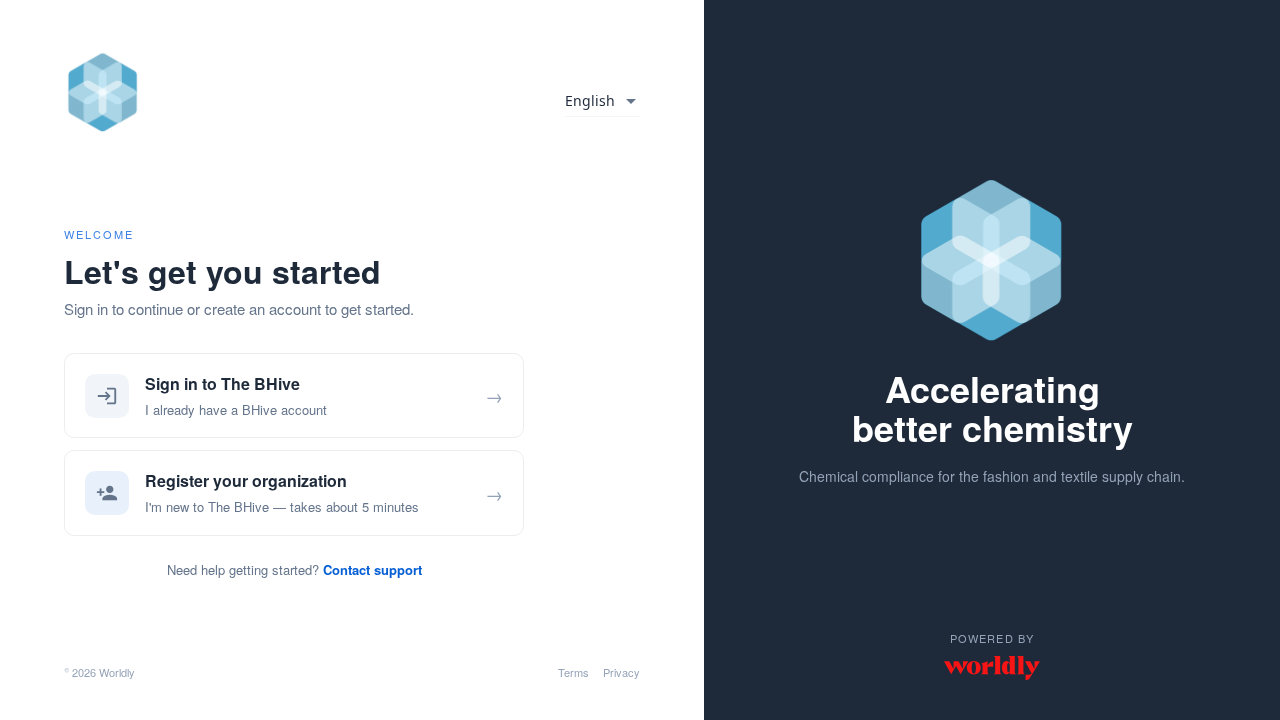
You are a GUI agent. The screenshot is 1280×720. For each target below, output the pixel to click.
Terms (573, 672)
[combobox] (602, 101)
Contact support (372, 569)
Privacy (621, 672)
